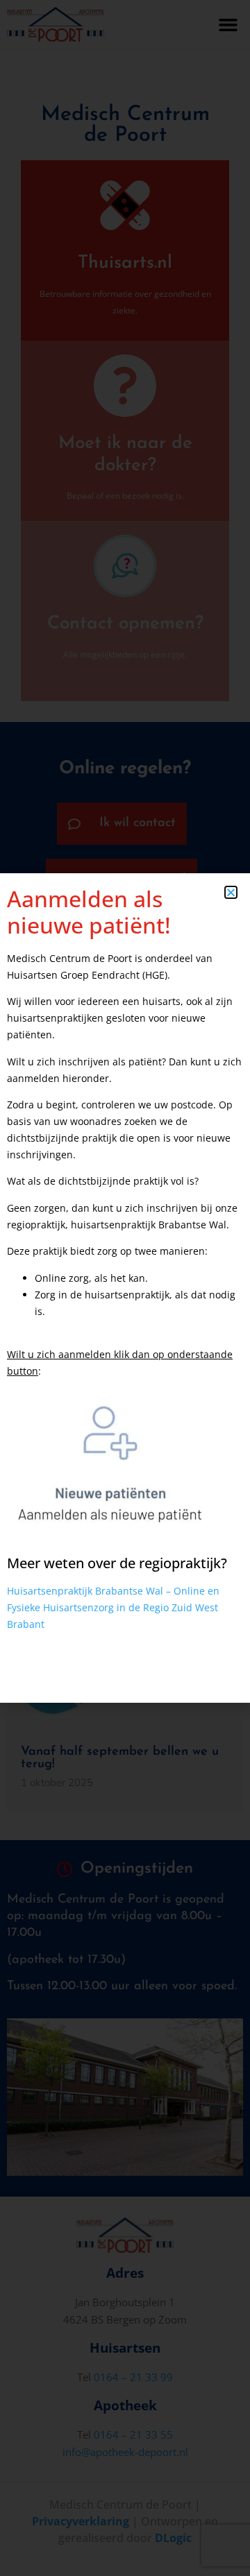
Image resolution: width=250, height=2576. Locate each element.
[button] (231, 892)
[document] (125, 1288)
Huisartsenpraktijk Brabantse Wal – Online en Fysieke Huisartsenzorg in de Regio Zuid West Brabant (113, 1607)
